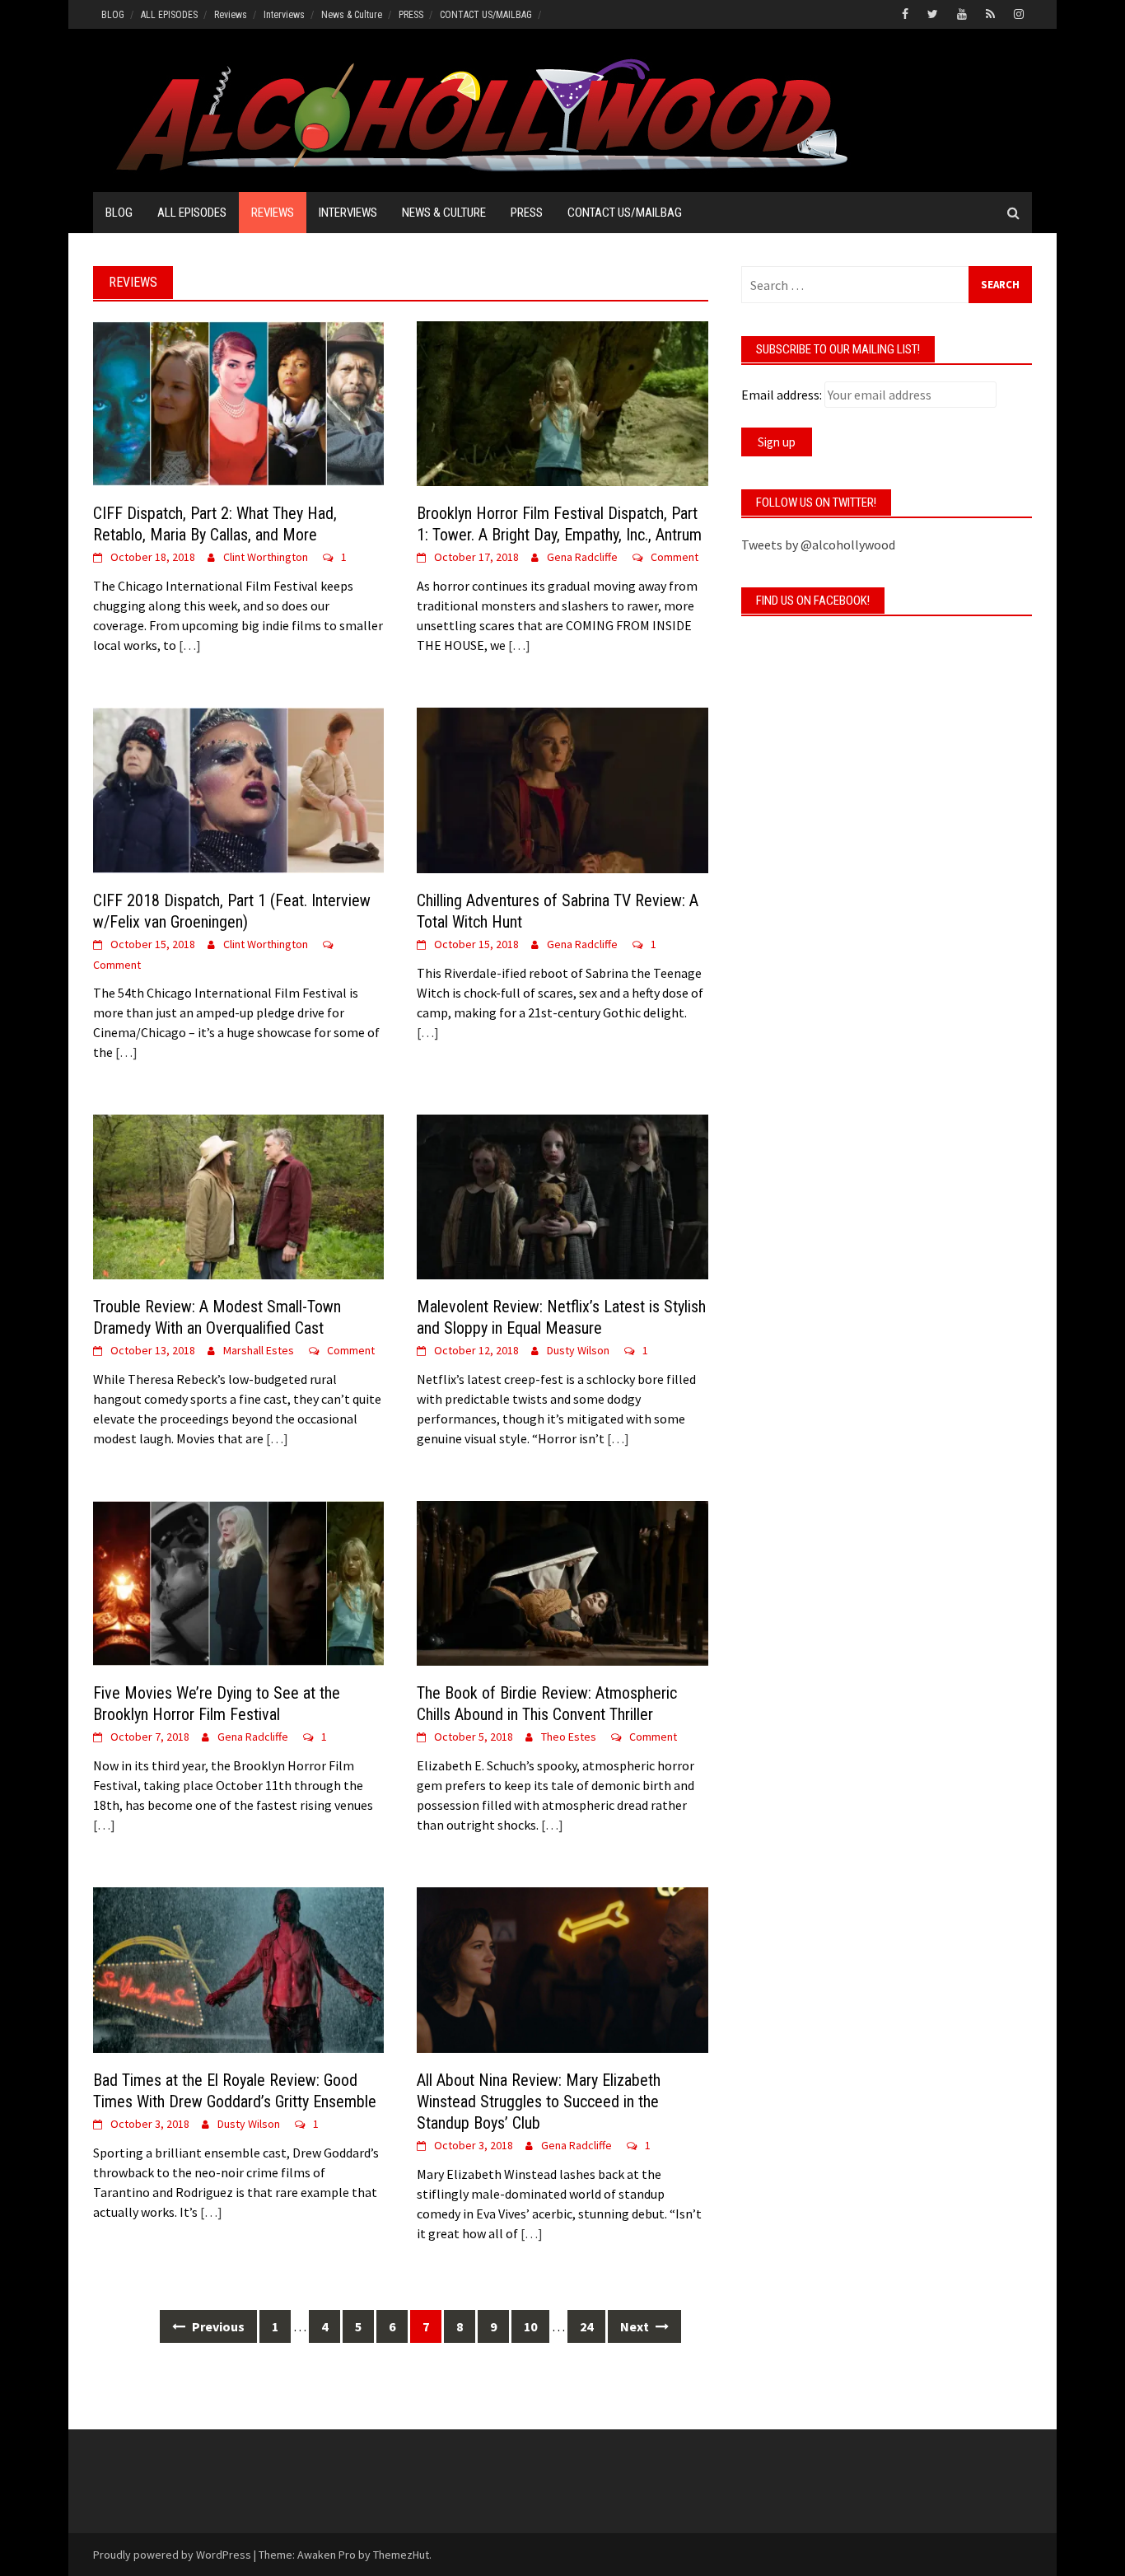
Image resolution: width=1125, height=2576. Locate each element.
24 (586, 2326)
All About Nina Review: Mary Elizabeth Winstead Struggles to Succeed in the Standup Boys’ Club (539, 2101)
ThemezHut (401, 2555)
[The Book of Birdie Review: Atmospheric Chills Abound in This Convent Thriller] (562, 1582)
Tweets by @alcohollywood (818, 545)
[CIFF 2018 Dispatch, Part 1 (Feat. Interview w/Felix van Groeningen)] (238, 788)
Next (636, 2326)
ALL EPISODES (169, 15)
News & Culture (352, 15)
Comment (675, 557)
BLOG (113, 15)
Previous (217, 2326)
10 (530, 2326)
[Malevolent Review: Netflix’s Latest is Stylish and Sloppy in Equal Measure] (562, 1195)
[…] (189, 645)
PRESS (411, 15)
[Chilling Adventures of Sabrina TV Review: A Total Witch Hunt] (562, 788)
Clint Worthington (266, 557)
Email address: (782, 395)
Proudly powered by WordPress (172, 2555)
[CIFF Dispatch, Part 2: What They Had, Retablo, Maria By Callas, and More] (238, 402)
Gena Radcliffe (582, 557)
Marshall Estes (259, 1350)
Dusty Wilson (578, 1350)
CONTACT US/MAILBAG (486, 15)
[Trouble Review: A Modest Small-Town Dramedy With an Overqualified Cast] (238, 1195)
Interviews (284, 15)
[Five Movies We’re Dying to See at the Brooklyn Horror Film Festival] (238, 1582)
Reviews (231, 15)
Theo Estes (569, 1737)
